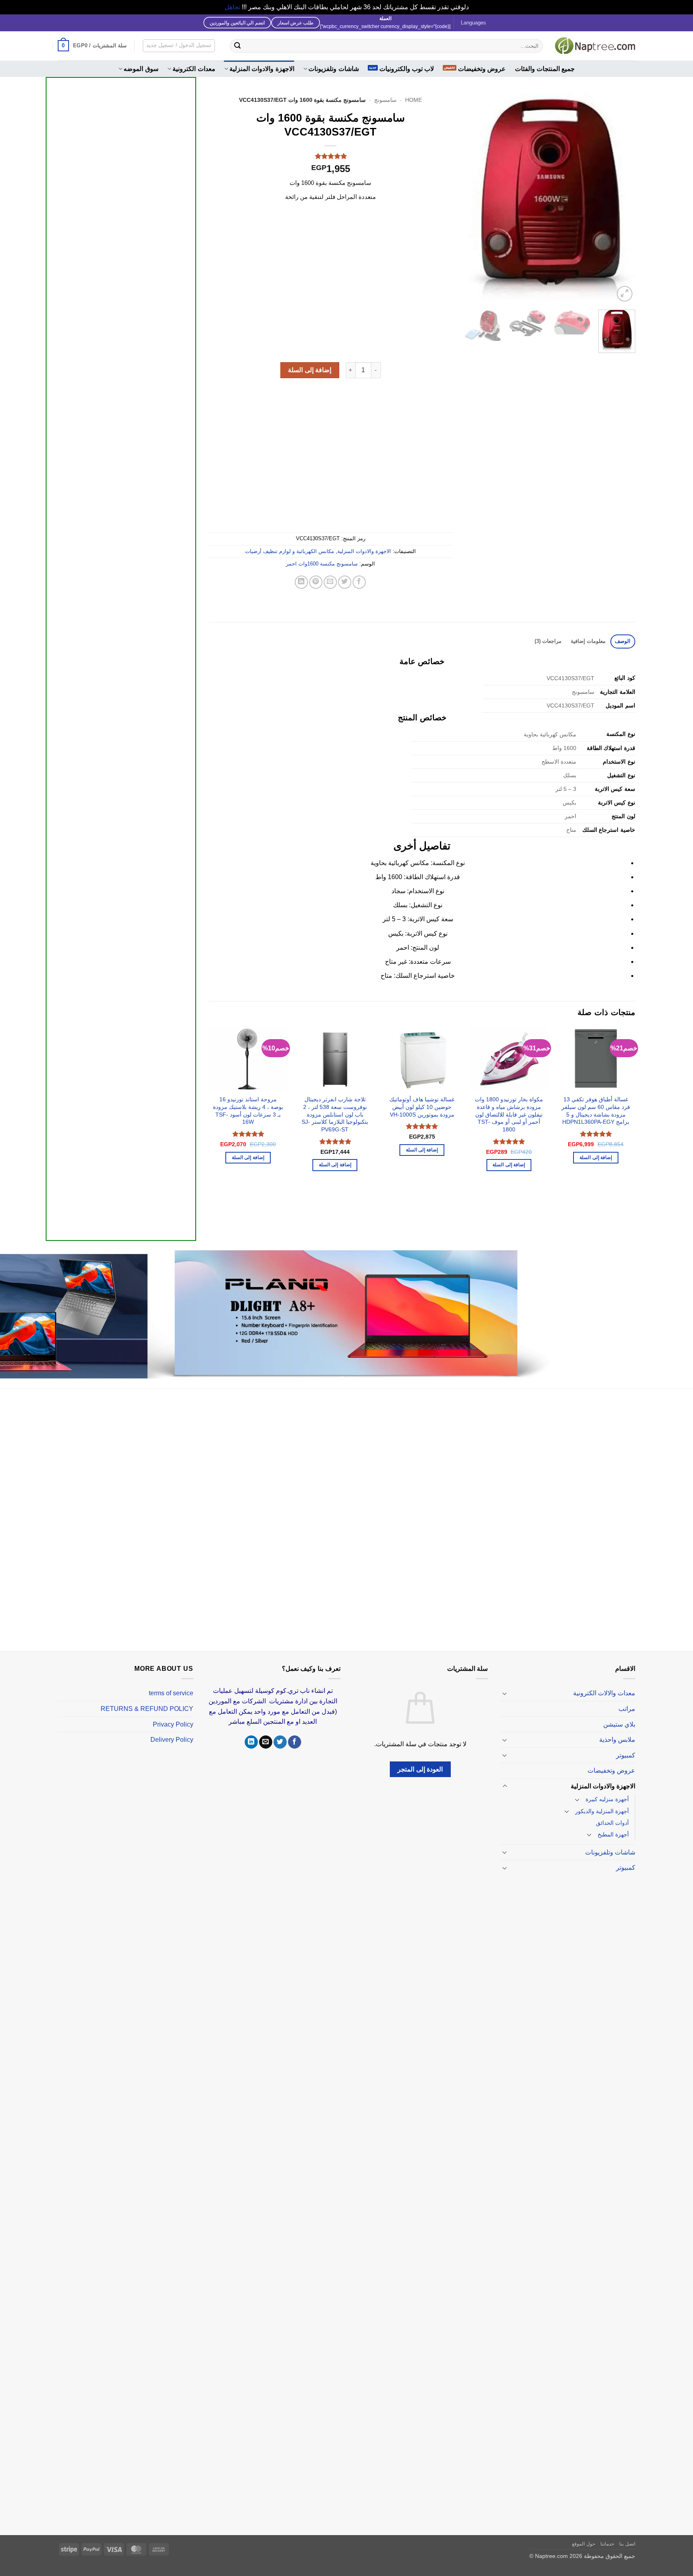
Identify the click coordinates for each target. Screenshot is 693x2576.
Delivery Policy (172, 1740)
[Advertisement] (121, 381)
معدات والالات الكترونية (604, 1693)
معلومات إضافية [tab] (588, 641)
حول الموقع (584, 2544)
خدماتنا (607, 2544)
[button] (92, 46)
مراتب (627, 1709)
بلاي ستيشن (619, 1724)
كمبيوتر (626, 1755)
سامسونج (385, 100)
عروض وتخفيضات (482, 69)
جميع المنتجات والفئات (545, 69)
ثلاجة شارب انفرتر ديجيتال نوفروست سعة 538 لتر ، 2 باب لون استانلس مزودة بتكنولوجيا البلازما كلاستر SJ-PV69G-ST (335, 1114)
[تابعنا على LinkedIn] (251, 1742)
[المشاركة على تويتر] (345, 582)
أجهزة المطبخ (613, 1834)
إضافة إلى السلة (310, 370)
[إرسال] (237, 46)
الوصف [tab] (623, 641)
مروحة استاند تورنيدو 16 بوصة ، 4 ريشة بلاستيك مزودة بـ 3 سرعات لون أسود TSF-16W (248, 1111)
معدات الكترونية (194, 69)
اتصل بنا (627, 2544)
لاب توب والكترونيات (407, 69)
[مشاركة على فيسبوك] (359, 582)
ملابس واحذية (617, 1740)
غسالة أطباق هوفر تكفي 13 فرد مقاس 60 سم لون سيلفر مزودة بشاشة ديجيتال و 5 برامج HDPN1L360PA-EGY (596, 1111)
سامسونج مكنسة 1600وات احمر (322, 564)
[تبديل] (505, 1693)
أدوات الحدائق (612, 1823)
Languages (473, 23)
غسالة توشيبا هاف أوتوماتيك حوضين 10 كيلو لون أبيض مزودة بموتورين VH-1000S (422, 1107)
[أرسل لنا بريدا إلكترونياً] (266, 1742)
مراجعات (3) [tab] (548, 641)
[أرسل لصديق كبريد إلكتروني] (330, 582)
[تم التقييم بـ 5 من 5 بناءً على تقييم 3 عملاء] (330, 156)
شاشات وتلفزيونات (333, 69)
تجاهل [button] (232, 7)
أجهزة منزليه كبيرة (607, 1799)
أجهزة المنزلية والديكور (602, 1811)
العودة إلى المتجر (420, 1769)
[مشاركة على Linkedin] (301, 582)
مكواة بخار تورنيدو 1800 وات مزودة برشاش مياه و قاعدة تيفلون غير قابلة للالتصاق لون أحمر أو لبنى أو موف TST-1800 (509, 1114)
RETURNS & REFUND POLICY (147, 1709)
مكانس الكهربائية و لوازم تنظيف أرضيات (290, 551)
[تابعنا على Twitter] (280, 1742)
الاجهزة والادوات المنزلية (262, 69)
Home (413, 100)
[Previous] (622, 198)
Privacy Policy (173, 1724)
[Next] (472, 198)
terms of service (171, 1693)
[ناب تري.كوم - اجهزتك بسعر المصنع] (595, 46)
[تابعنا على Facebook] (295, 1742)
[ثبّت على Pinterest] (316, 582)
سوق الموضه (141, 69)
